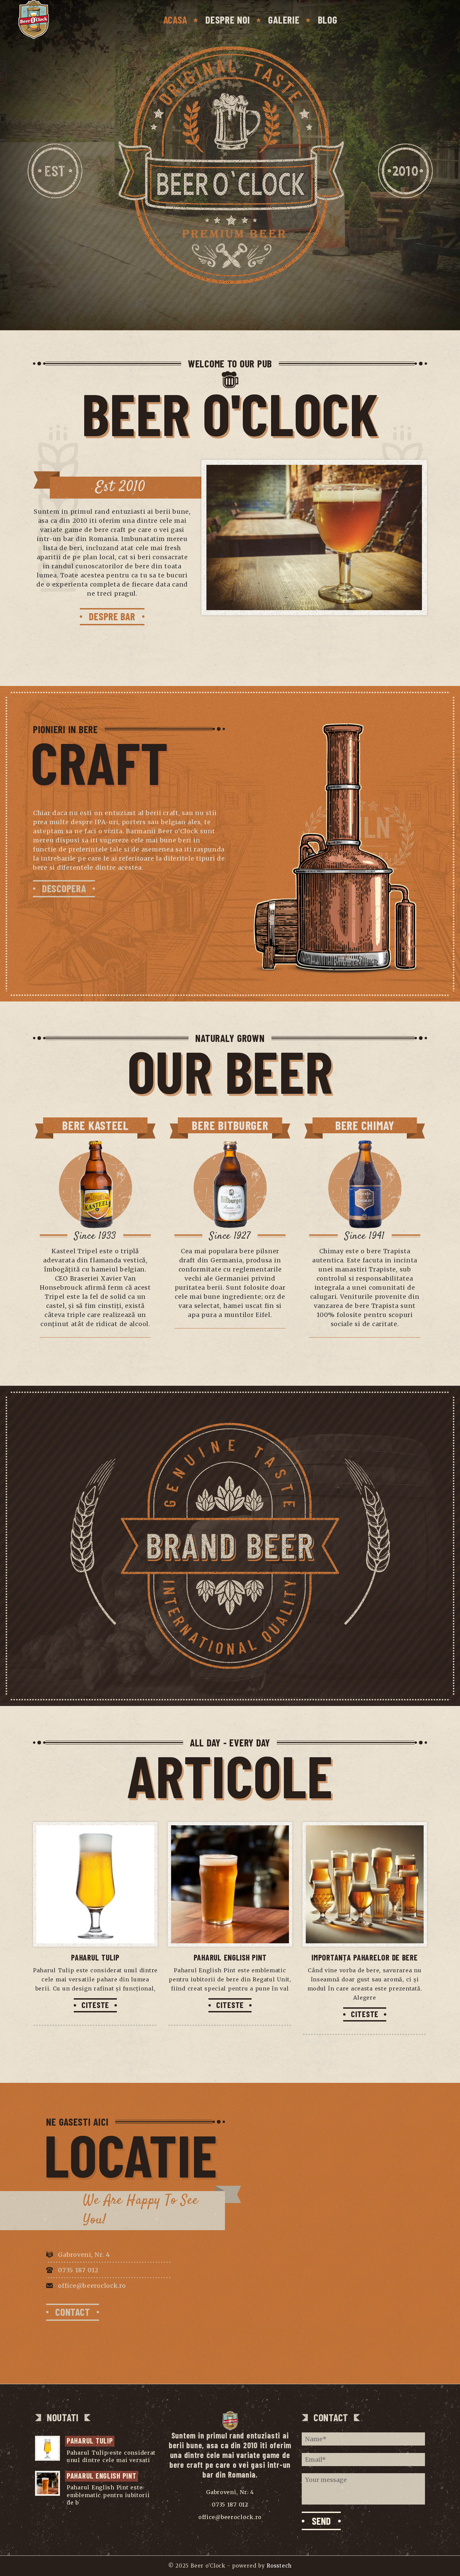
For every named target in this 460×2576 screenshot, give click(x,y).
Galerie (284, 20)
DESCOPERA (64, 888)
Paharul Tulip (95, 1957)
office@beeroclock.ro (92, 2286)
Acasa (175, 20)
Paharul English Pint (230, 1957)
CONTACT (73, 2312)
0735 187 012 (78, 2270)
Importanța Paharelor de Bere (365, 1957)
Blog (328, 20)
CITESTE (95, 2005)
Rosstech (279, 2566)
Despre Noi (228, 20)
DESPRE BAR (112, 616)
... (154, 2460)
